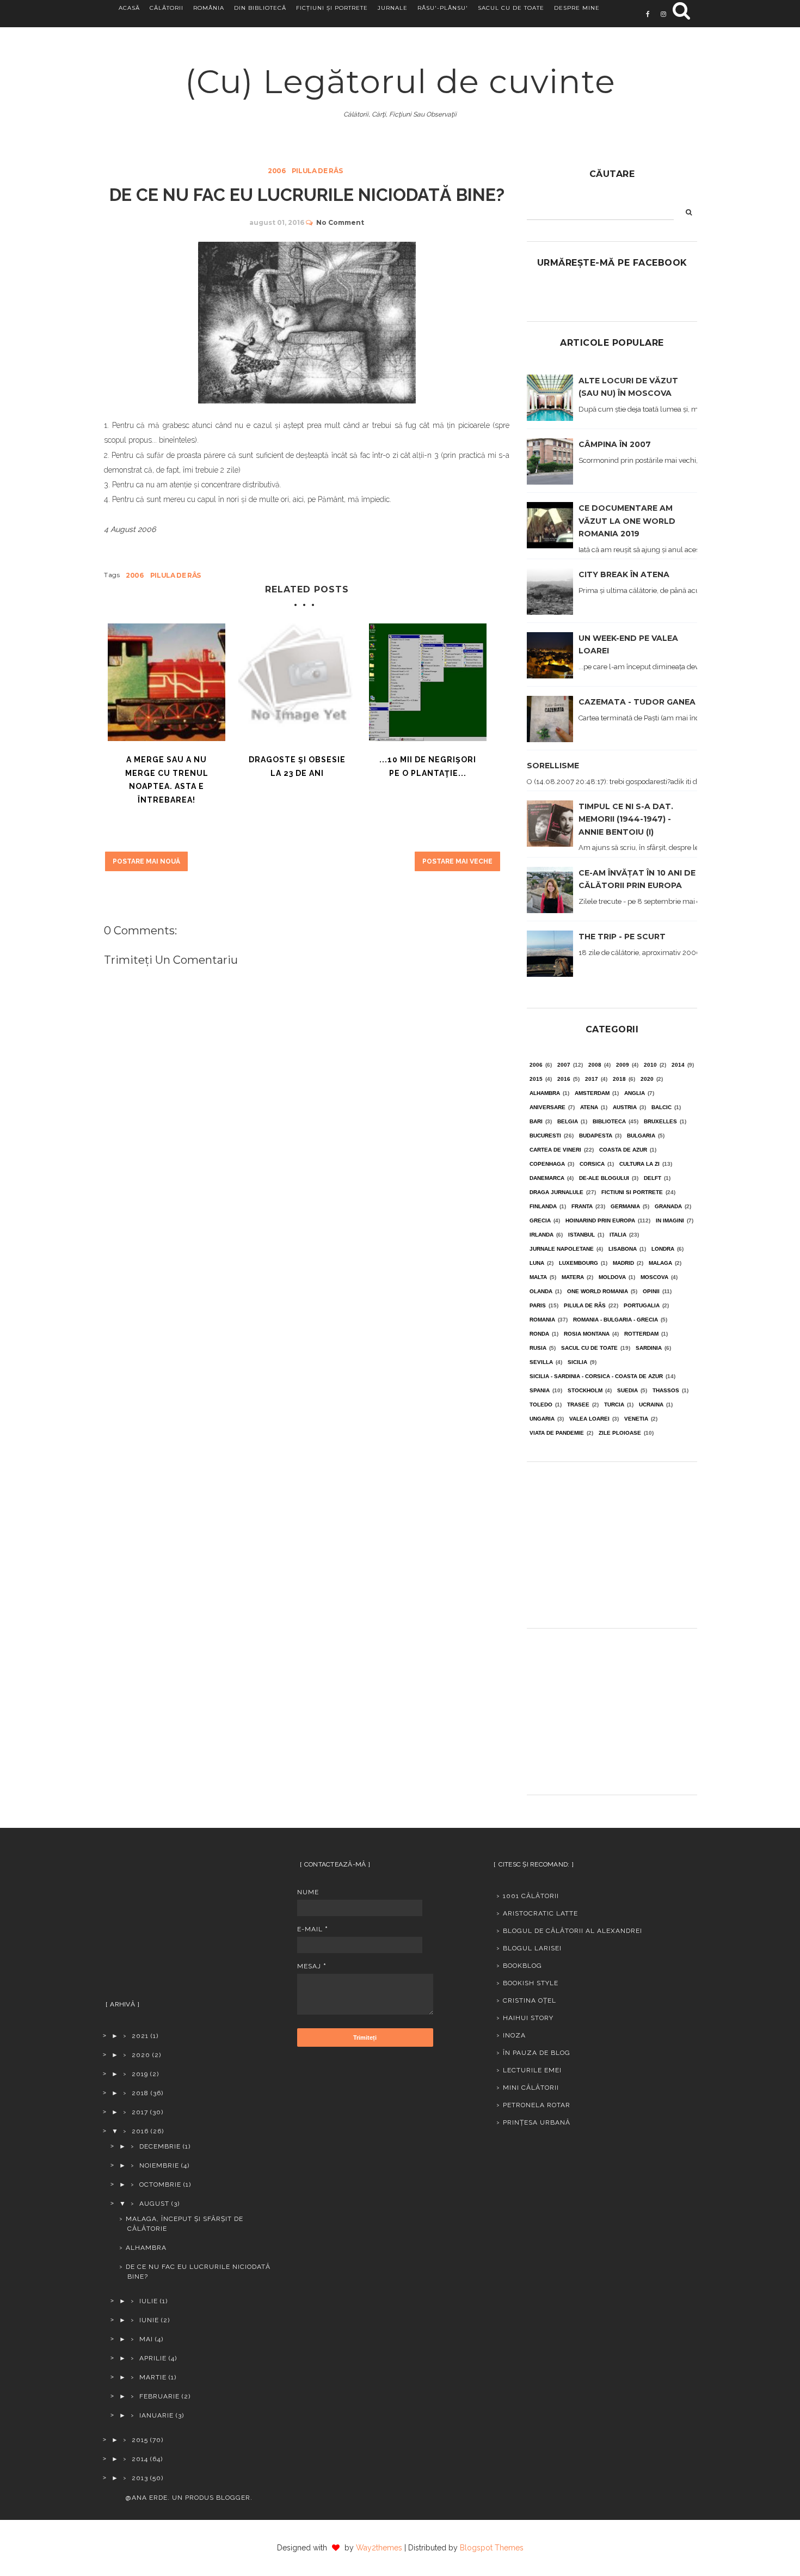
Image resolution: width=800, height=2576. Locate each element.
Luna (537, 1263)
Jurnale (393, 8)
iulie (149, 2301)
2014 (678, 1065)
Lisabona (623, 1249)
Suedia (627, 1390)
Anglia (635, 1093)
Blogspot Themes (492, 2548)
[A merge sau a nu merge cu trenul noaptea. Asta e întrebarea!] (167, 682)
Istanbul (581, 1235)
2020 (647, 1079)
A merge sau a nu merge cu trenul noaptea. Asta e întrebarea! (167, 780)
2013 (140, 2478)
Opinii (651, 1291)
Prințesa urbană (537, 2122)
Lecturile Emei (532, 2070)
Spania (540, 1390)
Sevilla (541, 1362)
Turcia (614, 1405)
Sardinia (649, 1348)
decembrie (160, 2146)
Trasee (578, 1405)
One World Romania (598, 1291)
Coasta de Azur (623, 1150)
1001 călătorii (531, 1896)
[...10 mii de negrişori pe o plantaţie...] (428, 682)
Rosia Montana (587, 1334)
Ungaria (542, 1419)
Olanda (541, 1291)
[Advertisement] (612, 1541)
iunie (149, 2320)
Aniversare (547, 1107)
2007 (564, 1065)
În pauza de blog (537, 2053)
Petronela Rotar (537, 2105)
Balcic (661, 1107)
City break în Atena (624, 574)
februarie (159, 2396)
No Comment (340, 222)
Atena (589, 1107)
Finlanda (543, 1206)
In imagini (670, 1220)
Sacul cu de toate (511, 8)
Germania (625, 1206)
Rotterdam (641, 1334)
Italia (618, 1235)
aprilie (153, 2358)
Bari (536, 1121)
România (209, 8)
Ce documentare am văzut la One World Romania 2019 (627, 521)
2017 (592, 1079)
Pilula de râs (317, 171)
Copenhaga (547, 1164)
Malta (538, 1277)
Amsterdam (592, 1093)
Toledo (541, 1405)
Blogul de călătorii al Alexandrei (573, 1931)
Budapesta (596, 1136)
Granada (668, 1206)
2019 (140, 2074)
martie (153, 2377)
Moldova (612, 1277)
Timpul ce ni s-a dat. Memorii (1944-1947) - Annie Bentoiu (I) (626, 819)
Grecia (540, 1220)
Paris (538, 1305)
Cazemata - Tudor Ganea (637, 702)
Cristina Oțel (530, 2000)
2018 (619, 1079)
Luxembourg (579, 1263)
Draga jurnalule (556, 1192)
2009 (623, 1065)
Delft (653, 1178)
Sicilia (577, 1362)
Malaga (660, 1263)
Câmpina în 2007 (615, 444)
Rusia (538, 1348)
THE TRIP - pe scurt (622, 937)
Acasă (129, 8)
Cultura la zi (639, 1164)
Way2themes (379, 2548)
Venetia (636, 1419)
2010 (650, 1065)
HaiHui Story (528, 2018)
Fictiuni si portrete (632, 1192)
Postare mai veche (457, 861)
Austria (625, 1107)
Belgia (568, 1121)
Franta (582, 1206)
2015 (536, 1079)
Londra (663, 1249)
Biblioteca (609, 1121)
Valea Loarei (589, 1419)
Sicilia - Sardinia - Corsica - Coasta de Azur (596, 1376)
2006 (277, 171)
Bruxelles (660, 1121)
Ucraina (651, 1405)
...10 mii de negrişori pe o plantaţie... (428, 766)
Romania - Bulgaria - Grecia (616, 1320)
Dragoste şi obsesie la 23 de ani (297, 766)
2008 (595, 1065)
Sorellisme (553, 766)
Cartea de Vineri (555, 1150)
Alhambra (545, 1093)
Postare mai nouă (146, 861)
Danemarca (547, 1178)
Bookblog (522, 1966)
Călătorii (167, 8)
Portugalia (642, 1305)
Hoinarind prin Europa (600, 1220)
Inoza (514, 2035)
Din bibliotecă (260, 8)
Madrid (623, 1263)
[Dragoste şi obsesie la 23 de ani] (297, 682)
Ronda (539, 1334)
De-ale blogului (604, 1178)
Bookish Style (531, 1983)
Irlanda (541, 1235)
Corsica (592, 1164)
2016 (564, 1079)
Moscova (654, 1277)
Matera (573, 1277)
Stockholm (585, 1390)
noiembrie (159, 2165)
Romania (542, 1320)
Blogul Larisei (532, 1948)
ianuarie (156, 2415)
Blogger (233, 2498)
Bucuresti (545, 1136)
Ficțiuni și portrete (332, 8)
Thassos (666, 1390)
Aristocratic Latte (540, 1913)
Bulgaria (641, 1136)
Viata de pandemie (557, 1433)
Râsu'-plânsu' (443, 8)
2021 (140, 2036)
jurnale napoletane (562, 1249)
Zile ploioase (620, 1433)
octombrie (160, 2185)
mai (146, 2339)
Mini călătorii (531, 2088)
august (154, 2204)
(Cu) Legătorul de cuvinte (400, 81)
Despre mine (577, 8)
